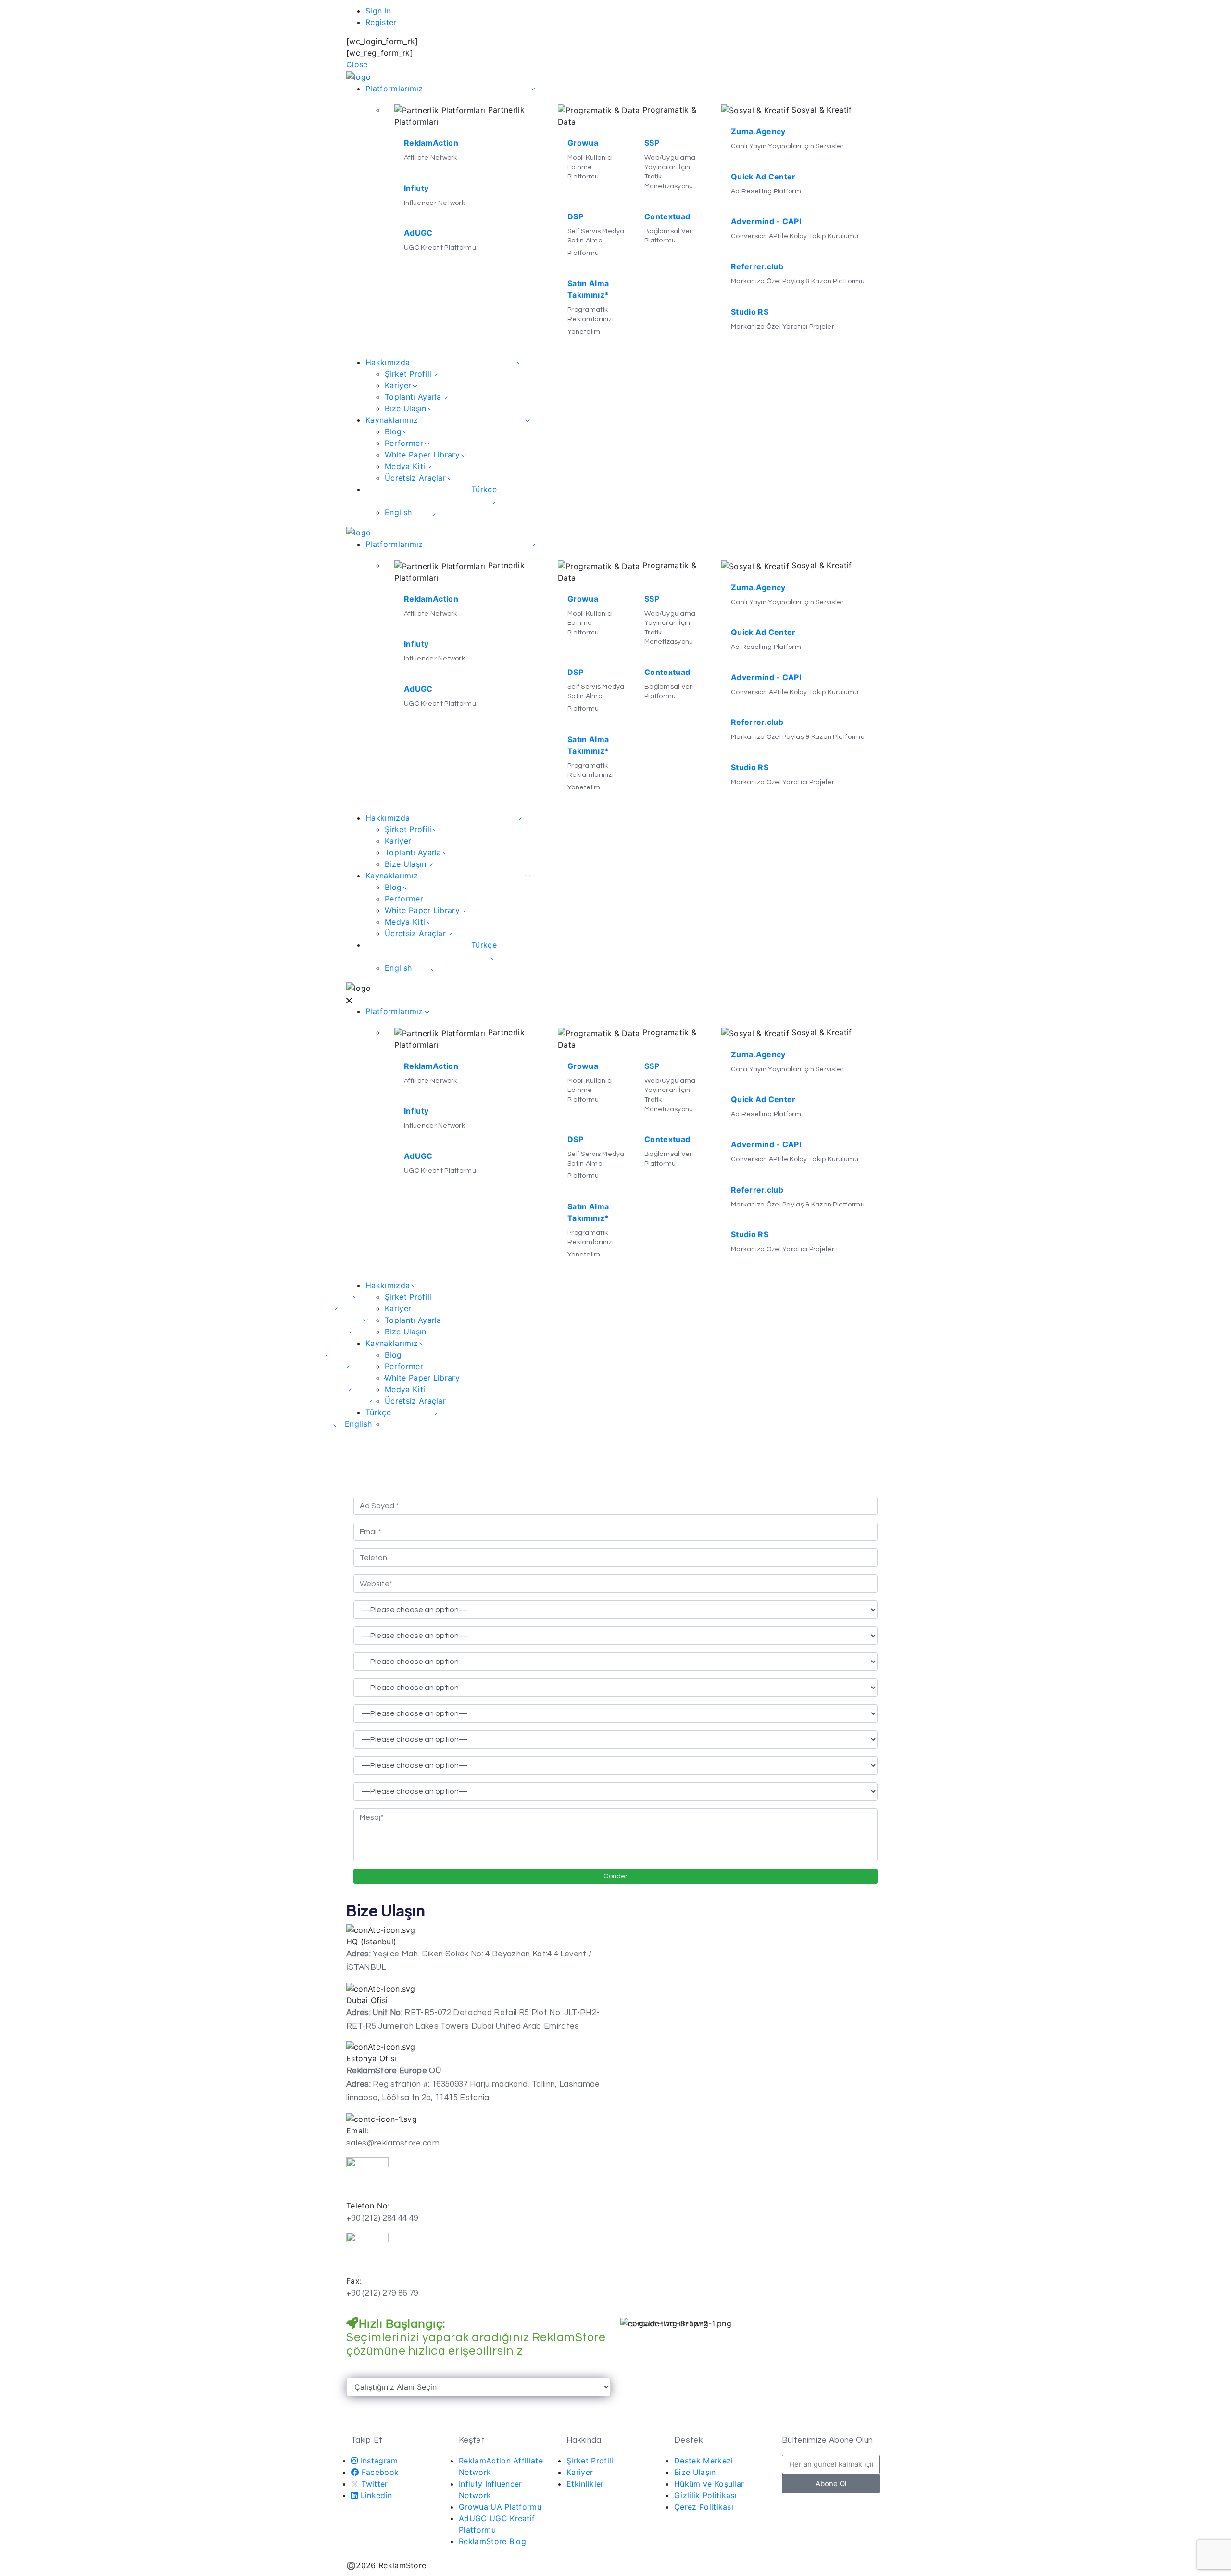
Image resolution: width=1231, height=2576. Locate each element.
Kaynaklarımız (392, 420)
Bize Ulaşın (406, 408)
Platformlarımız (394, 89)
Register (381, 22)
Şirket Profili (408, 374)
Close (357, 64)
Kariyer (398, 385)
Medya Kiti (405, 466)
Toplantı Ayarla (413, 397)
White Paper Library (422, 455)
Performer (404, 443)
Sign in (378, 11)
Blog (393, 431)
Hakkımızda (388, 362)
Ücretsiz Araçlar (415, 478)
